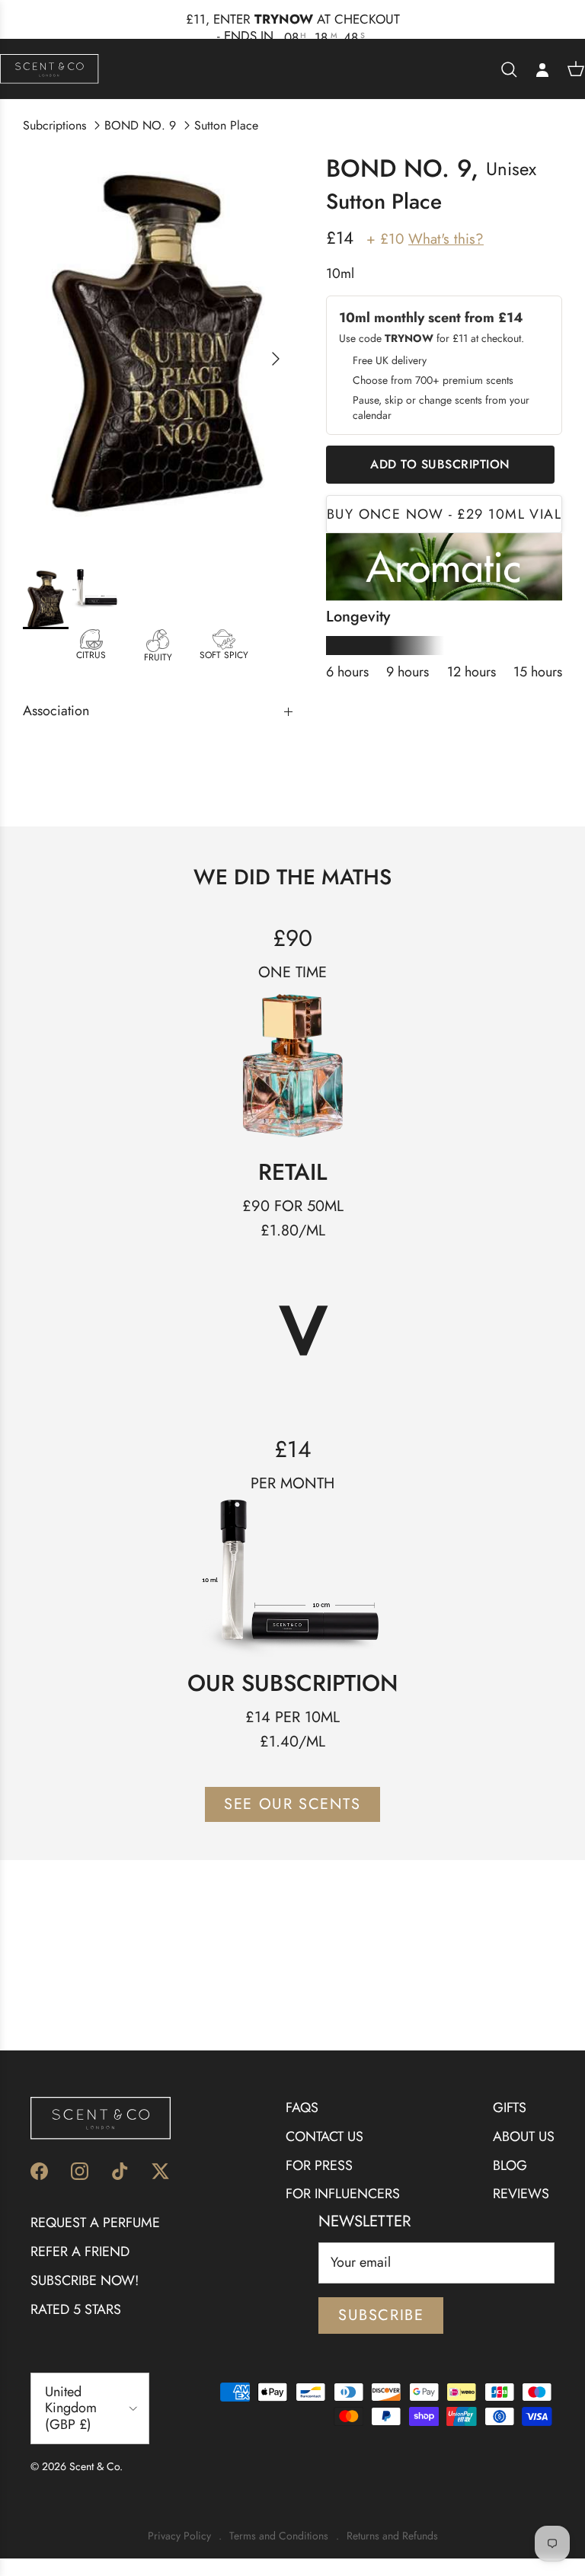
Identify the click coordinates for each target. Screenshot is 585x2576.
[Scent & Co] (50, 69)
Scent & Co (94, 2466)
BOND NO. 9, (402, 168)
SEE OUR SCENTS (292, 1804)
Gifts (510, 2108)
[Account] (542, 69)
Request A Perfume (95, 2223)
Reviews (521, 2194)
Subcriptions (54, 125)
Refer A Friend (80, 2252)
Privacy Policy (179, 2536)
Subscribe (381, 2315)
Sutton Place (226, 125)
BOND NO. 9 (140, 125)
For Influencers (343, 2194)
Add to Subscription (440, 464)
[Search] (509, 69)
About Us (524, 2137)
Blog (510, 2165)
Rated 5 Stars (76, 2309)
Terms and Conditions (279, 2536)
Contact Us (324, 2137)
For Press (319, 2165)
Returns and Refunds (392, 2536)
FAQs (302, 2108)
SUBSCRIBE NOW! (85, 2280)
